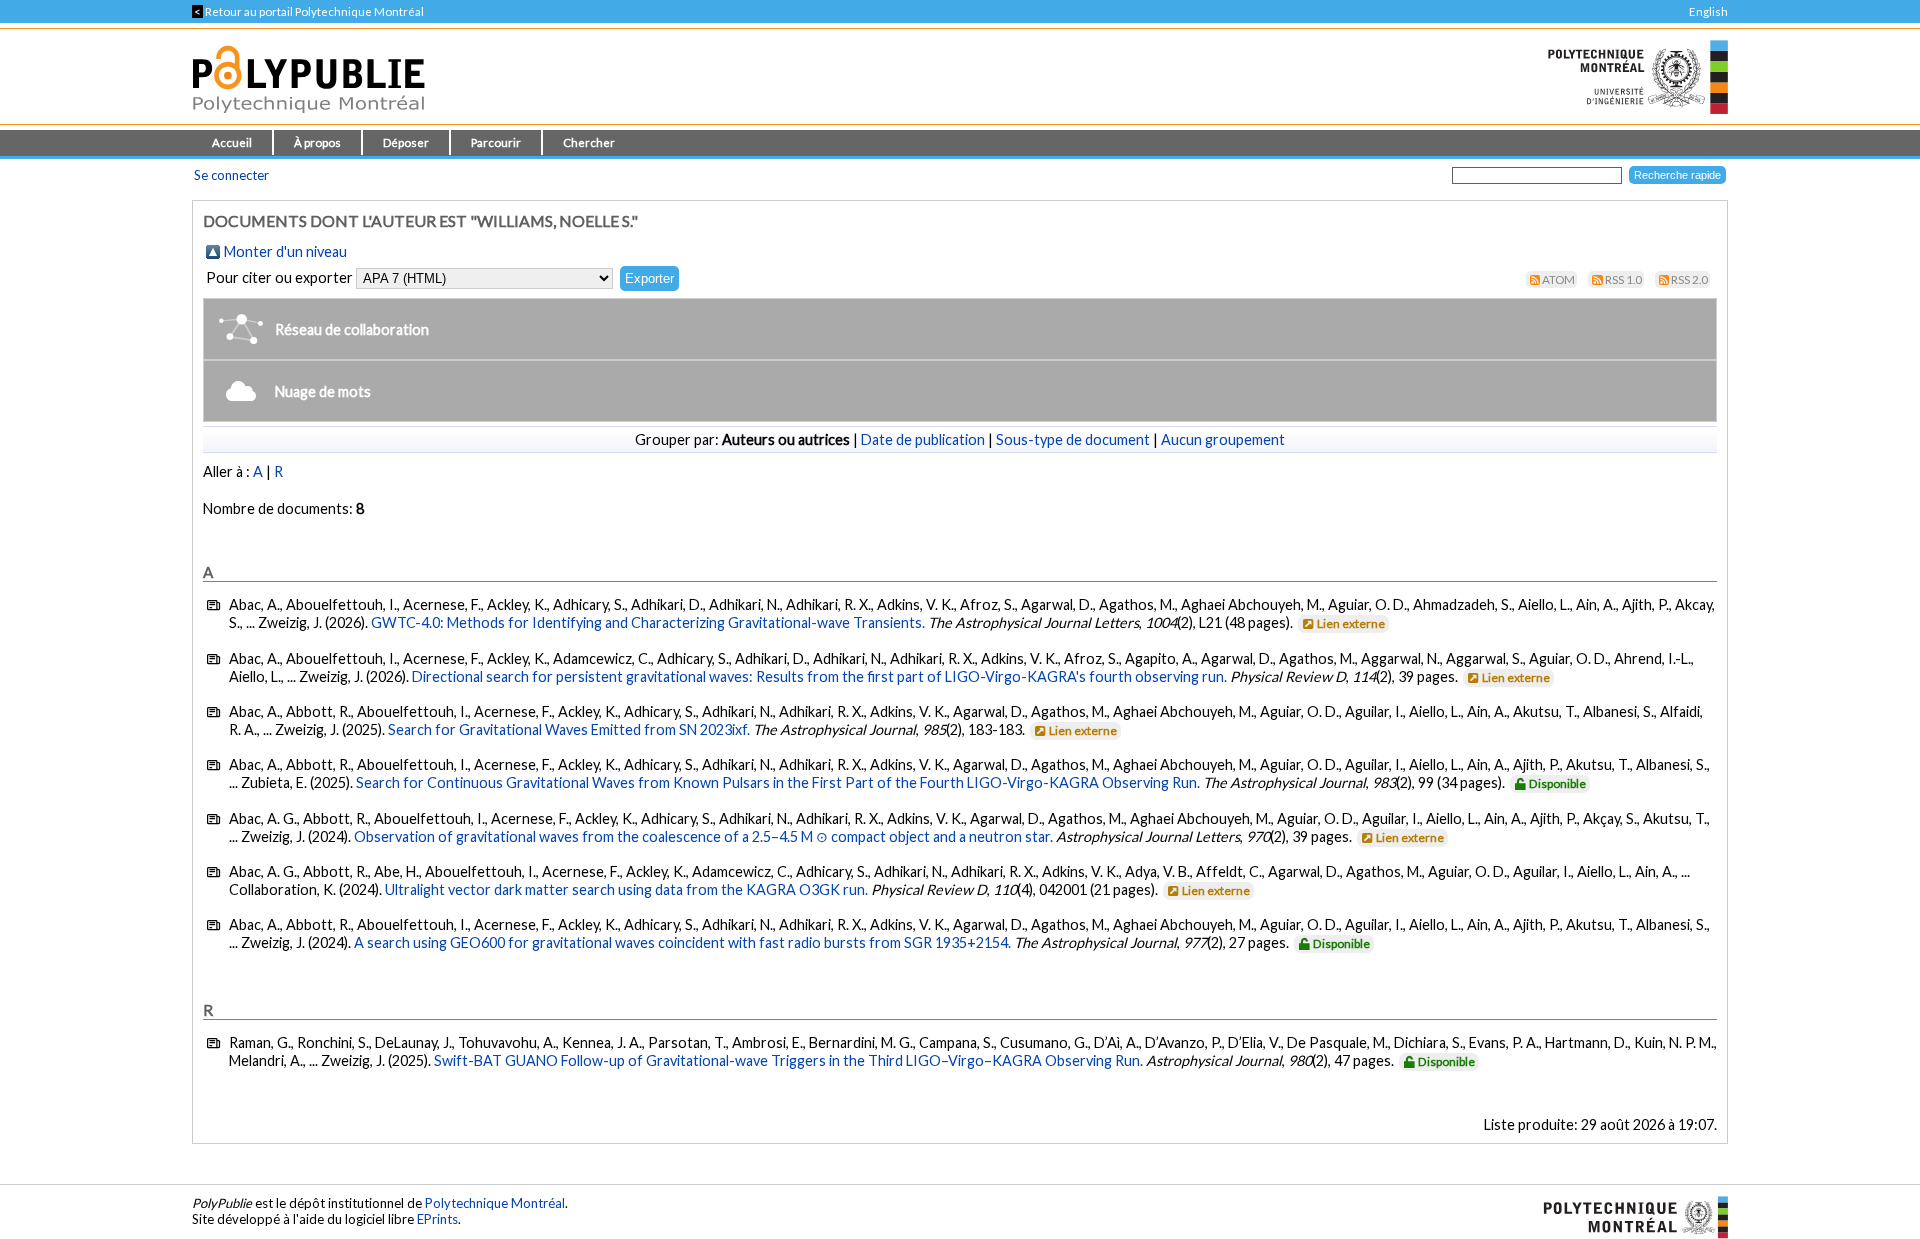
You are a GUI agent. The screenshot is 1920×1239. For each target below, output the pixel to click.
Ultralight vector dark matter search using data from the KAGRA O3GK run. (626, 889)
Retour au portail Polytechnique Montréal (308, 11)
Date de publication (923, 439)
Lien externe (1351, 623)
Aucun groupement (1223, 439)
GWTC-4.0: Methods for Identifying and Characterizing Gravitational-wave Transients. (648, 622)
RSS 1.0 (1623, 279)
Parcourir (496, 142)
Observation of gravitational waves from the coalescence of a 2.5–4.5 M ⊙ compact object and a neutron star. (703, 836)
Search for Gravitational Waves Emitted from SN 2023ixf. (569, 729)
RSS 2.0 (1689, 279)
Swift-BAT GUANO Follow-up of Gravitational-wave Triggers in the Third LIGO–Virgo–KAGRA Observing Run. (788, 1060)
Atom (1558, 279)
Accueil (232, 142)
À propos (317, 142)
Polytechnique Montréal (495, 1203)
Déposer (406, 142)
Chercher (589, 142)
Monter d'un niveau (285, 251)
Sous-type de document (1073, 439)
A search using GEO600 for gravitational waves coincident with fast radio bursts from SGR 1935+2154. (682, 942)
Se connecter (231, 175)
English (1708, 11)
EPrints (437, 1219)
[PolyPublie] (308, 118)
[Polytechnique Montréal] (1627, 1216)
